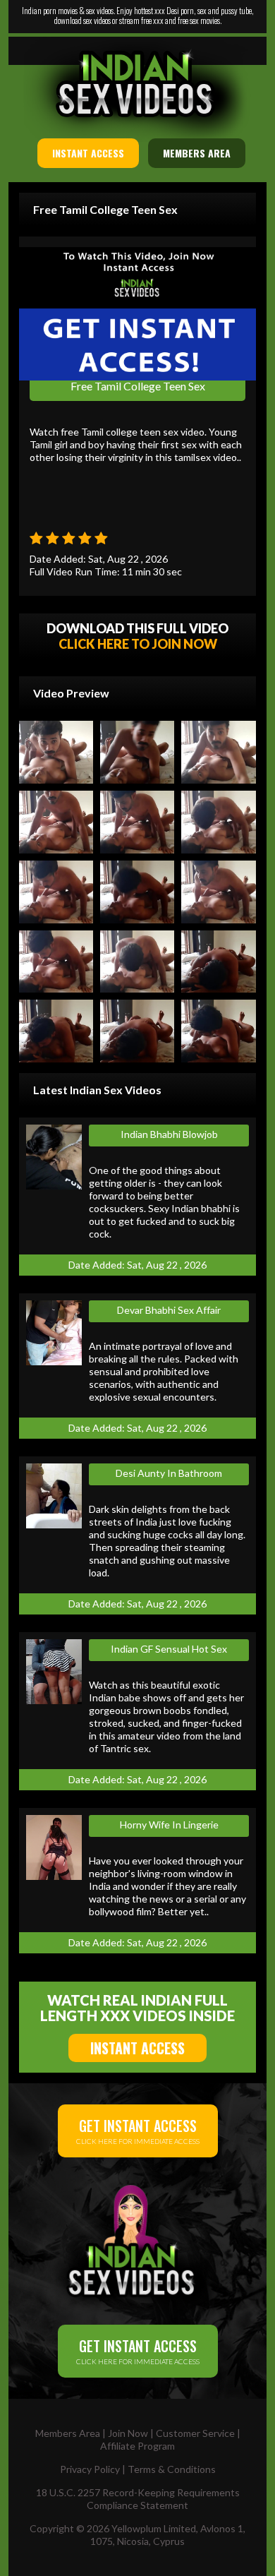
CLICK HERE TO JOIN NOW (138, 644)
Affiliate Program (137, 2446)
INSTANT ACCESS (88, 153)
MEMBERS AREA (197, 153)
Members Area (68, 2433)
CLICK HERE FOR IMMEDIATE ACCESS (138, 2130)
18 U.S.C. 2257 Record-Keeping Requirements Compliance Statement (138, 2499)
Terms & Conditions (172, 2469)
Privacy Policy (90, 2469)
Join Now (128, 2433)
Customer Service (195, 2433)
